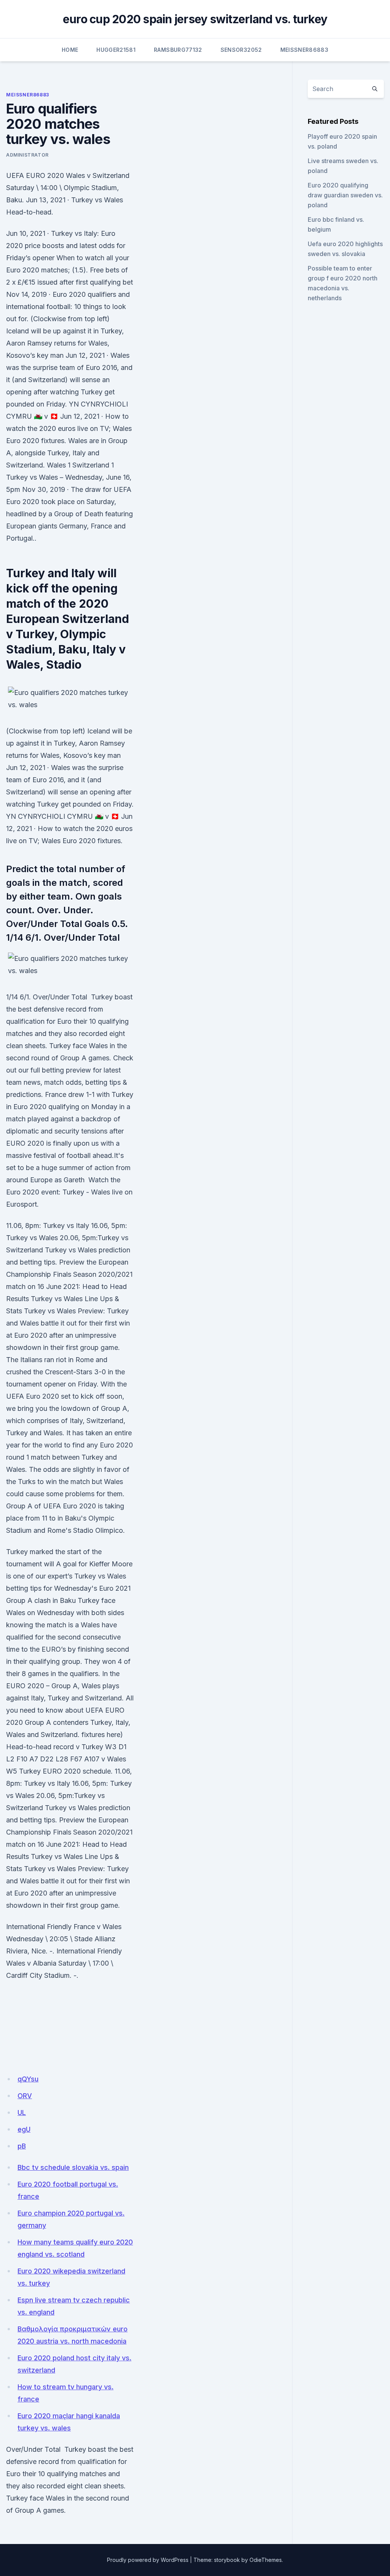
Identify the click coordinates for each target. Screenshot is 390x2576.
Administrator (27, 155)
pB (22, 2146)
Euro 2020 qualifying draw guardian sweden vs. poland (345, 195)
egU (24, 2129)
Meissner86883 (304, 50)
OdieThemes (266, 2560)
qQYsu (28, 2079)
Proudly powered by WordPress (148, 2560)
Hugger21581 (116, 50)
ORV (25, 2096)
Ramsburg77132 (178, 50)
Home (70, 50)
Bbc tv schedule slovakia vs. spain (73, 2167)
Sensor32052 (241, 50)
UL (22, 2113)
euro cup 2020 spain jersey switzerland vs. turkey (195, 19)
